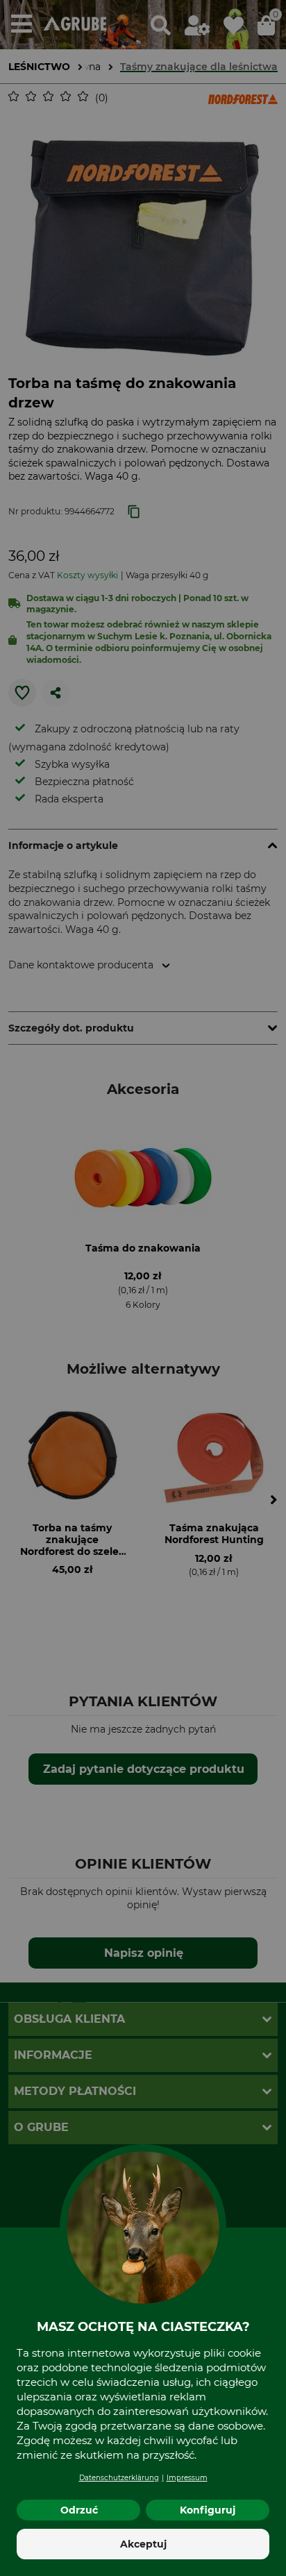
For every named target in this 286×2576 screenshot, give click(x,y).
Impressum (187, 2478)
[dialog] (143, 1288)
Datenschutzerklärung (119, 2478)
